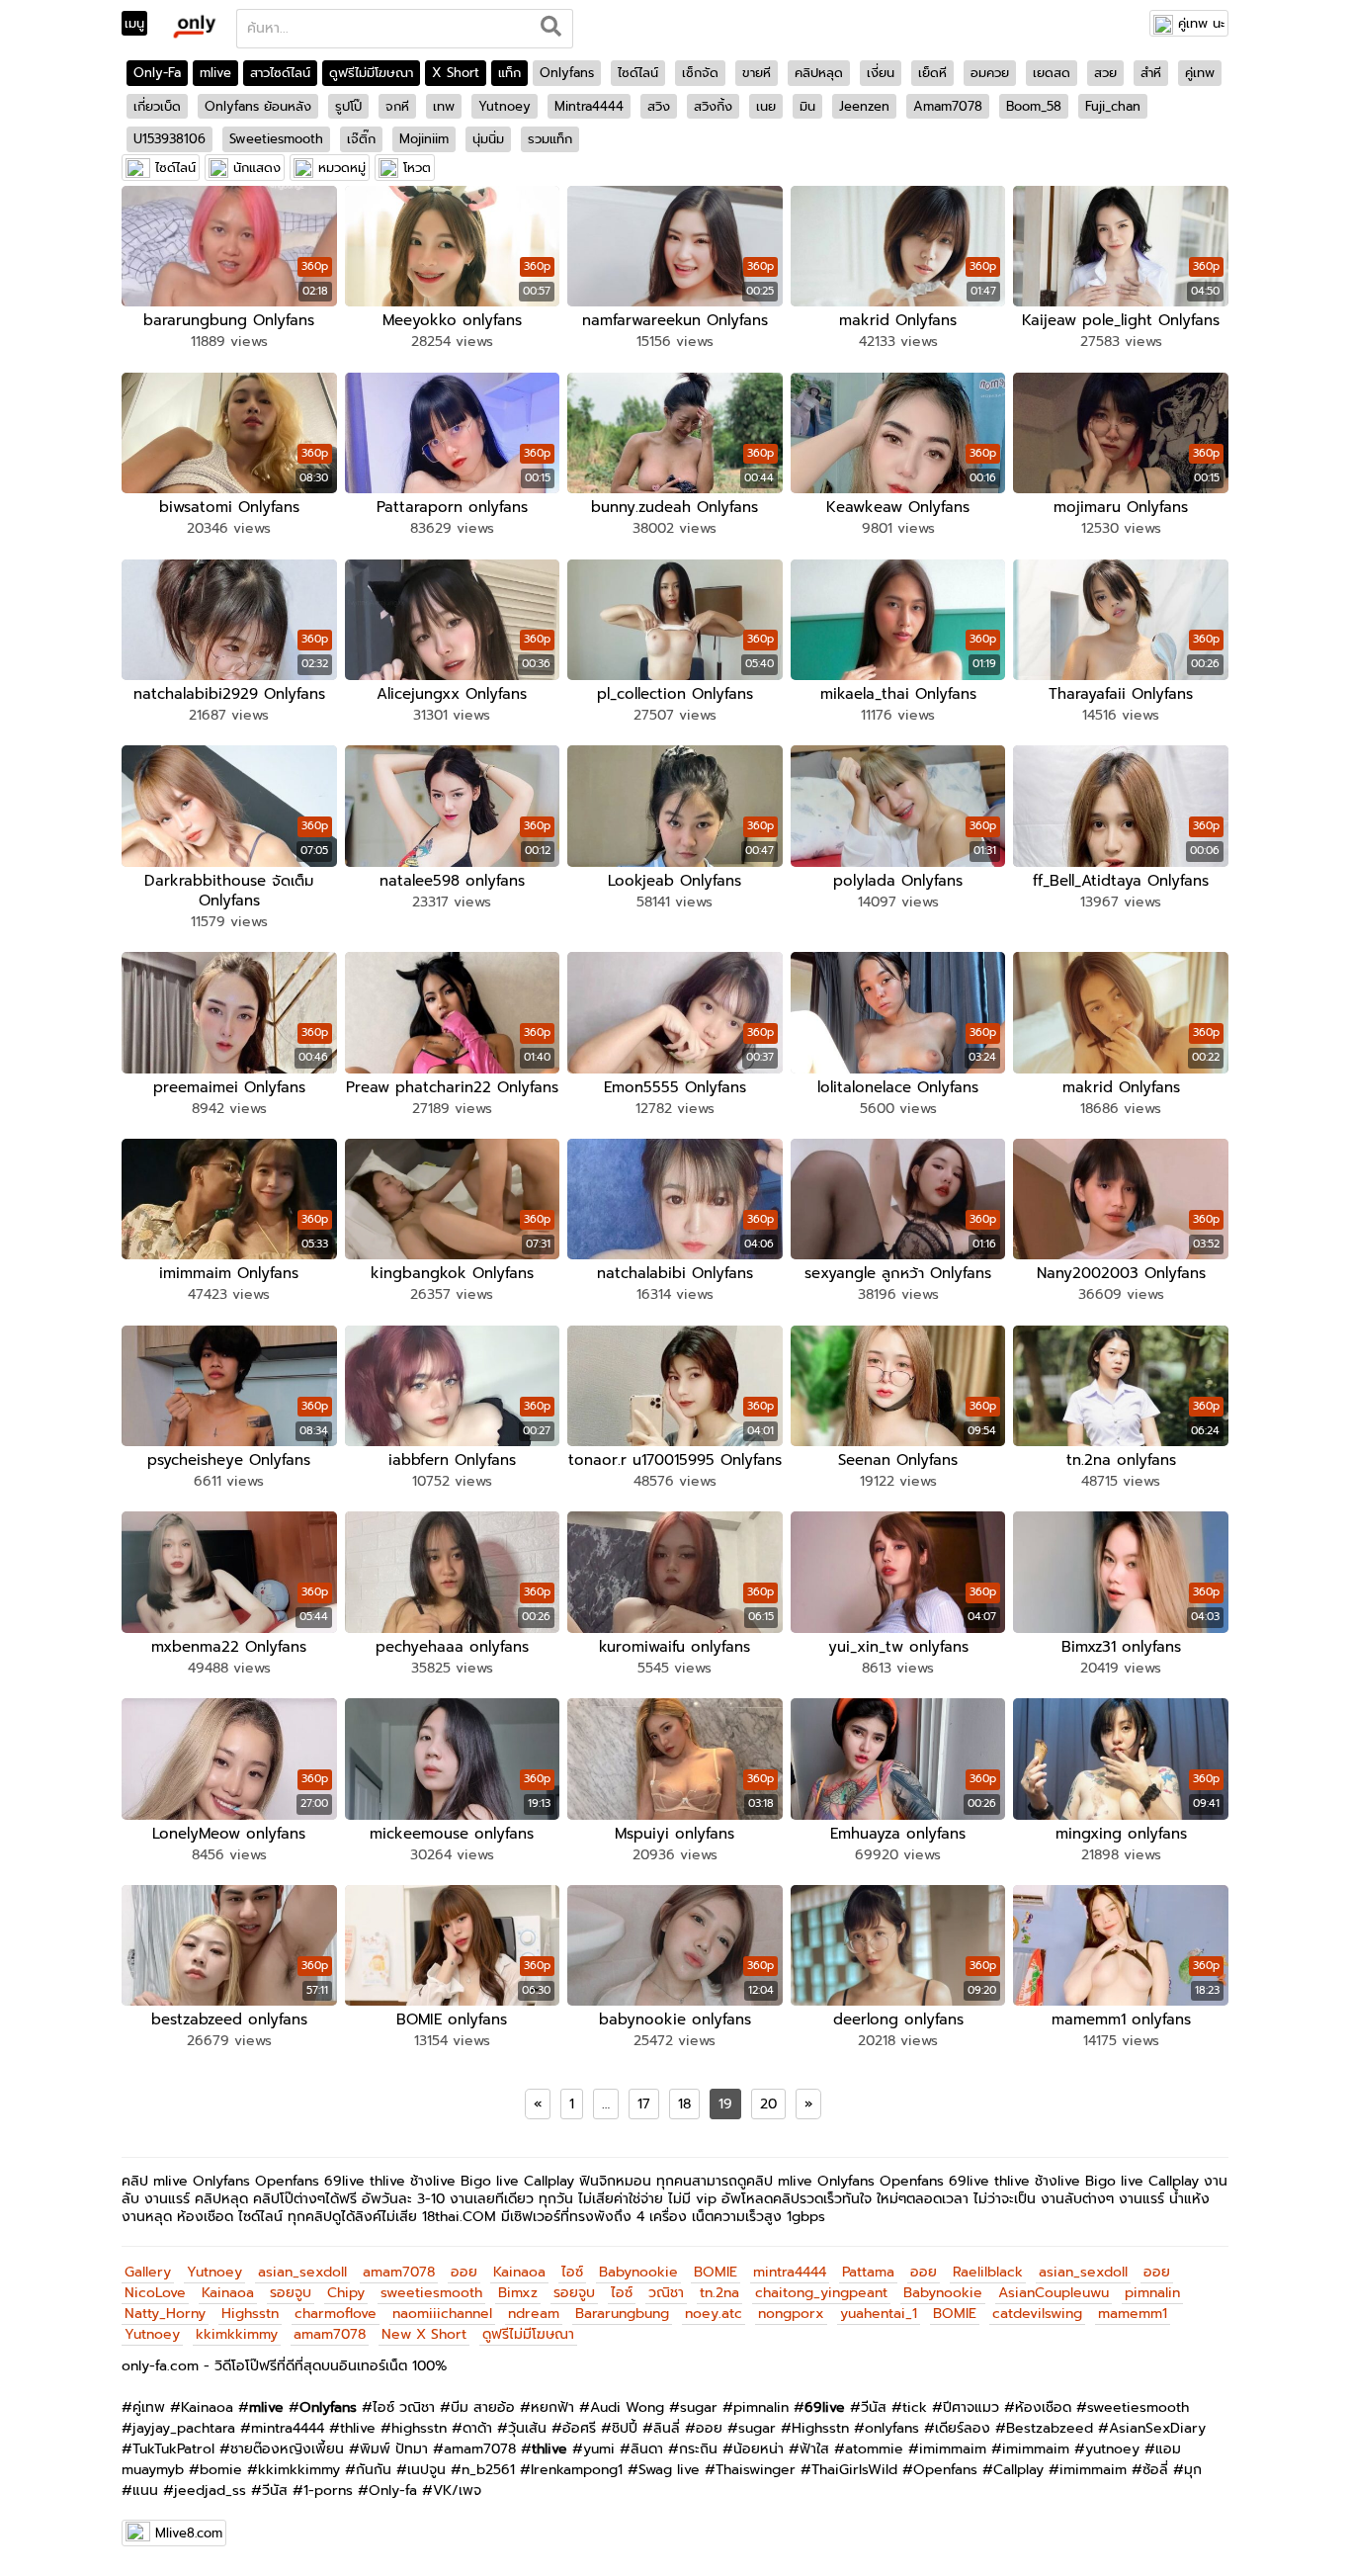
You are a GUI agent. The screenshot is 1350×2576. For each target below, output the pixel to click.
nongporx (791, 2314)
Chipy (346, 2293)
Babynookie (638, 2272)
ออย (464, 2272)
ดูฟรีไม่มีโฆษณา (371, 73)
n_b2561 (488, 2470)
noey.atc (714, 2314)
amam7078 (399, 2272)
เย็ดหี (932, 73)
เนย (766, 106)
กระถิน (698, 2449)
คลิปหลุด (819, 73)
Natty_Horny (165, 2314)
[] (551, 29)
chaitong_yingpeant (821, 2293)
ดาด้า (477, 2428)
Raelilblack (988, 2272)
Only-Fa (157, 73)
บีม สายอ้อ (483, 2407)
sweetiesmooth (431, 2293)
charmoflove (336, 2314)
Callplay (1018, 2470)
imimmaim (953, 2449)
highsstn (419, 2428)
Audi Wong (627, 2407)
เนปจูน (426, 2470)
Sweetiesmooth (276, 139)
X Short (456, 73)
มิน (807, 106)
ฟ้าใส (814, 2449)
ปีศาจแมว (971, 2407)
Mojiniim (424, 139)
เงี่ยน (881, 73)
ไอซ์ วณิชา (404, 2407)
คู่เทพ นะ (1201, 23)
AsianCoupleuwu (1054, 2293)
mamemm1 (1133, 2314)
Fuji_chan (1113, 106)
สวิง (659, 106)
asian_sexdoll (302, 2272)
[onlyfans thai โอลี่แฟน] (193, 26)
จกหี (397, 106)
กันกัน (374, 2470)
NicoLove (155, 2293)
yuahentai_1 (879, 2314)
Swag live (669, 2470)
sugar (699, 2407)
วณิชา (666, 2293)
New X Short (424, 2334)
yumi (599, 2449)
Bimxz (518, 2293)
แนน (145, 2490)
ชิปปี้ (625, 2428)
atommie (874, 2449)
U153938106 (169, 139)
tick (915, 2407)
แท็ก (509, 73)
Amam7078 (948, 106)
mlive (215, 73)
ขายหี (757, 73)
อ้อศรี (579, 2428)
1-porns (328, 2490)
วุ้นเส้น (527, 2428)
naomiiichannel (442, 2314)
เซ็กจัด (700, 73)
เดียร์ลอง (963, 2428)
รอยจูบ (291, 2293)
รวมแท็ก (550, 139)
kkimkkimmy (237, 2334)
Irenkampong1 (577, 2470)
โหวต (417, 168)
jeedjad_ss (210, 2490)
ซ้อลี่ (1155, 2470)
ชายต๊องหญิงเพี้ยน (287, 2449)
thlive (358, 2428)
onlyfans (892, 2428)
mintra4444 (790, 2272)
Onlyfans (567, 73)
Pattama (868, 2272)
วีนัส (874, 2407)
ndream (534, 2314)
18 (684, 2104)
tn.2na (719, 2293)
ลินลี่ (667, 2428)
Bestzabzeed (1050, 2428)
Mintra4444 (589, 106)
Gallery (148, 2272)
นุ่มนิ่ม (488, 139)
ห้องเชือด (1043, 2407)
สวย (1105, 73)
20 (768, 2104)
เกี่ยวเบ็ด (157, 106)
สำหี (1151, 73)
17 (644, 2104)
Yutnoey (505, 106)
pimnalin (1152, 2293)
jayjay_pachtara (184, 2428)
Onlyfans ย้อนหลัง (258, 106)
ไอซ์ (572, 2272)
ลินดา (647, 2449)
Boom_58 (1034, 106)
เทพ (444, 106)
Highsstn (250, 2314)
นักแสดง (257, 168)
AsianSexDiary (1157, 2428)
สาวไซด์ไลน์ (280, 73)
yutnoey (1112, 2449)
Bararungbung (622, 2314)
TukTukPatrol (173, 2449)
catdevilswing (1037, 2314)
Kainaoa (519, 2272)
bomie (221, 2470)
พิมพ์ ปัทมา (394, 2449)
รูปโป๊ (348, 106)
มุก (1193, 2470)
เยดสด (1052, 73)
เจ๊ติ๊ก (361, 139)
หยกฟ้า (552, 2407)
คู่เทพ (1200, 73)
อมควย (990, 73)
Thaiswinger (756, 2470)
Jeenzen (864, 106)
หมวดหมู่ (342, 168)
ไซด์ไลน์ (638, 73)
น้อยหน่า (759, 2449)
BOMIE (716, 2272)
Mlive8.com (189, 2533)
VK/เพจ (457, 2490)
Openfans (945, 2470)
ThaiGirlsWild (854, 2470)
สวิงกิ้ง (713, 106)
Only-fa (393, 2490)
